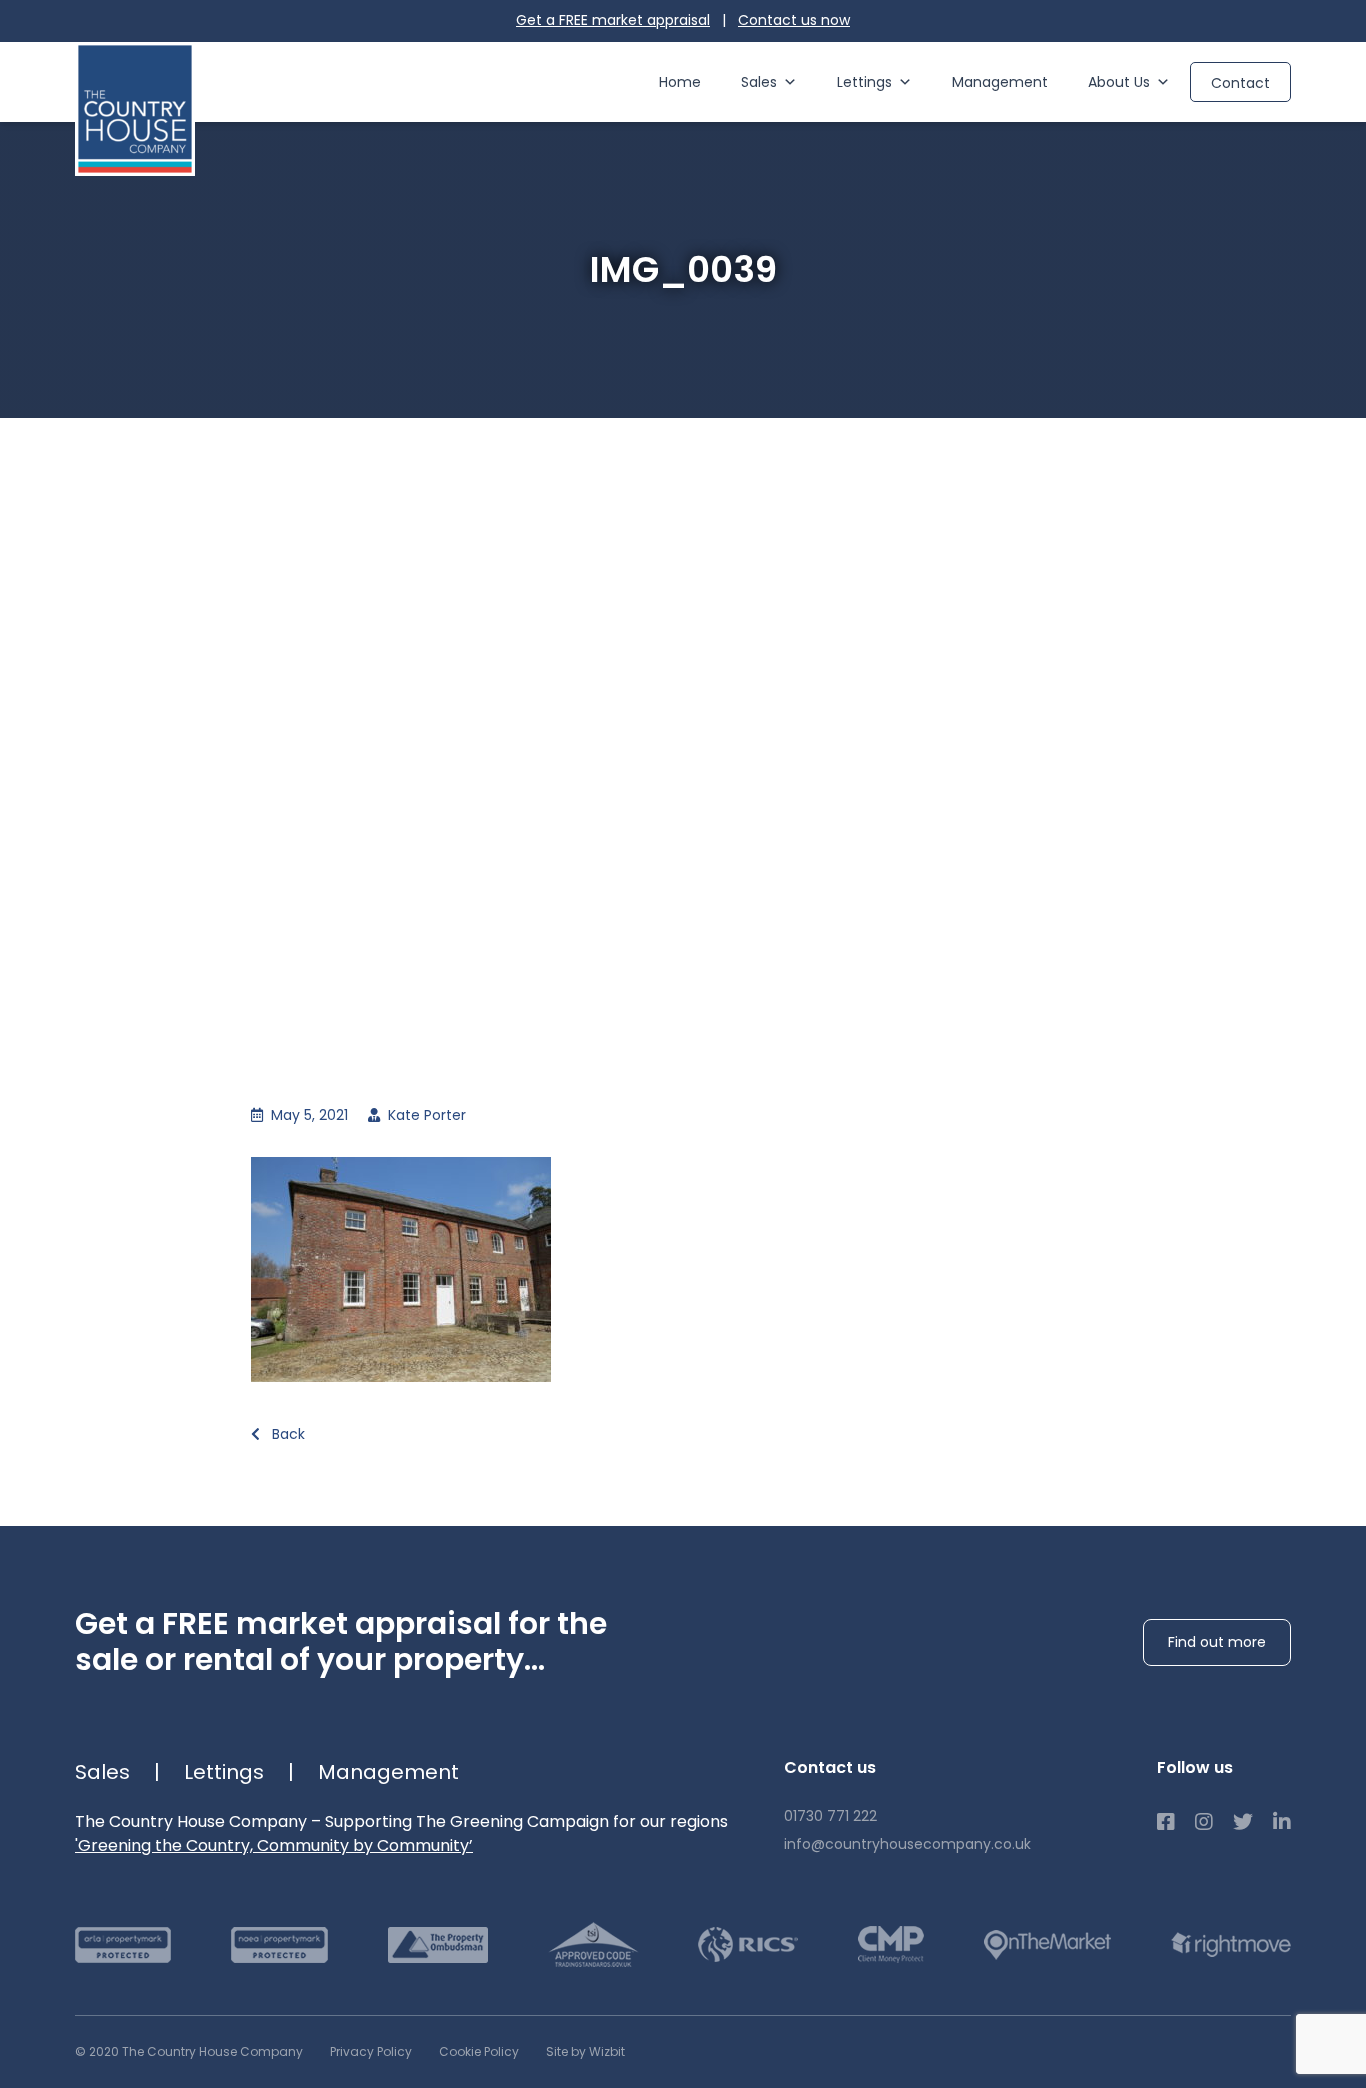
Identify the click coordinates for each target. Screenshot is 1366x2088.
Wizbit (607, 2051)
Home (680, 82)
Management (1000, 82)
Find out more (1217, 1642)
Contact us (794, 20)
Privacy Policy (371, 2051)
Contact (1240, 83)
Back (286, 1434)
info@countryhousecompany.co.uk (907, 1844)
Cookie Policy (479, 2051)
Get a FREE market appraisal (613, 20)
